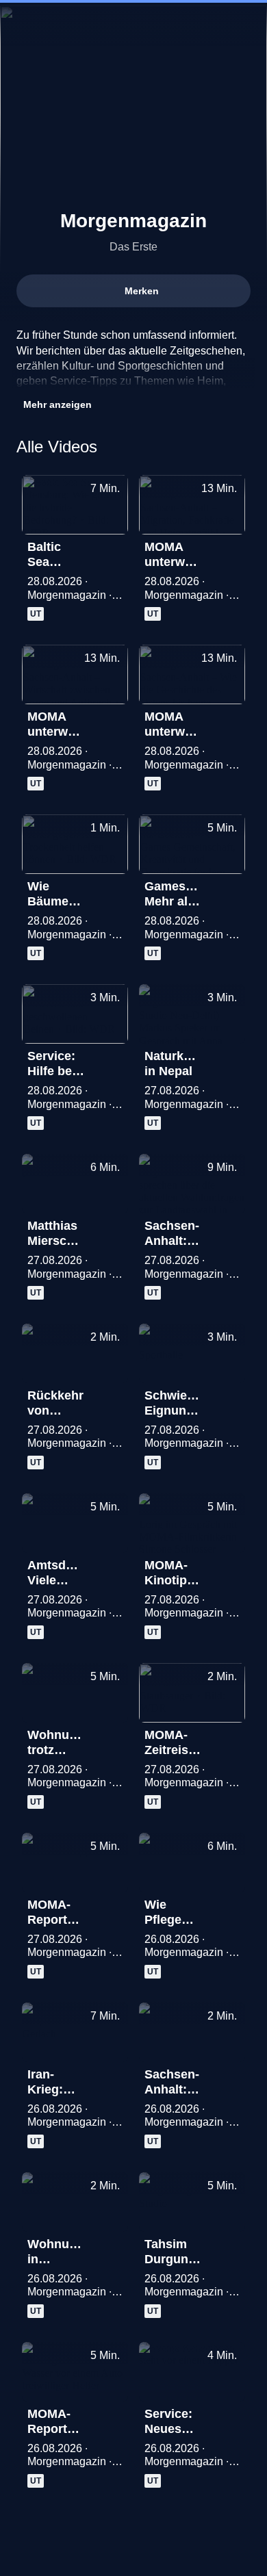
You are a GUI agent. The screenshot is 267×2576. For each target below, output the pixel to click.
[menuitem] (22, 25)
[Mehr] (112, 551)
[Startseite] (133, 25)
